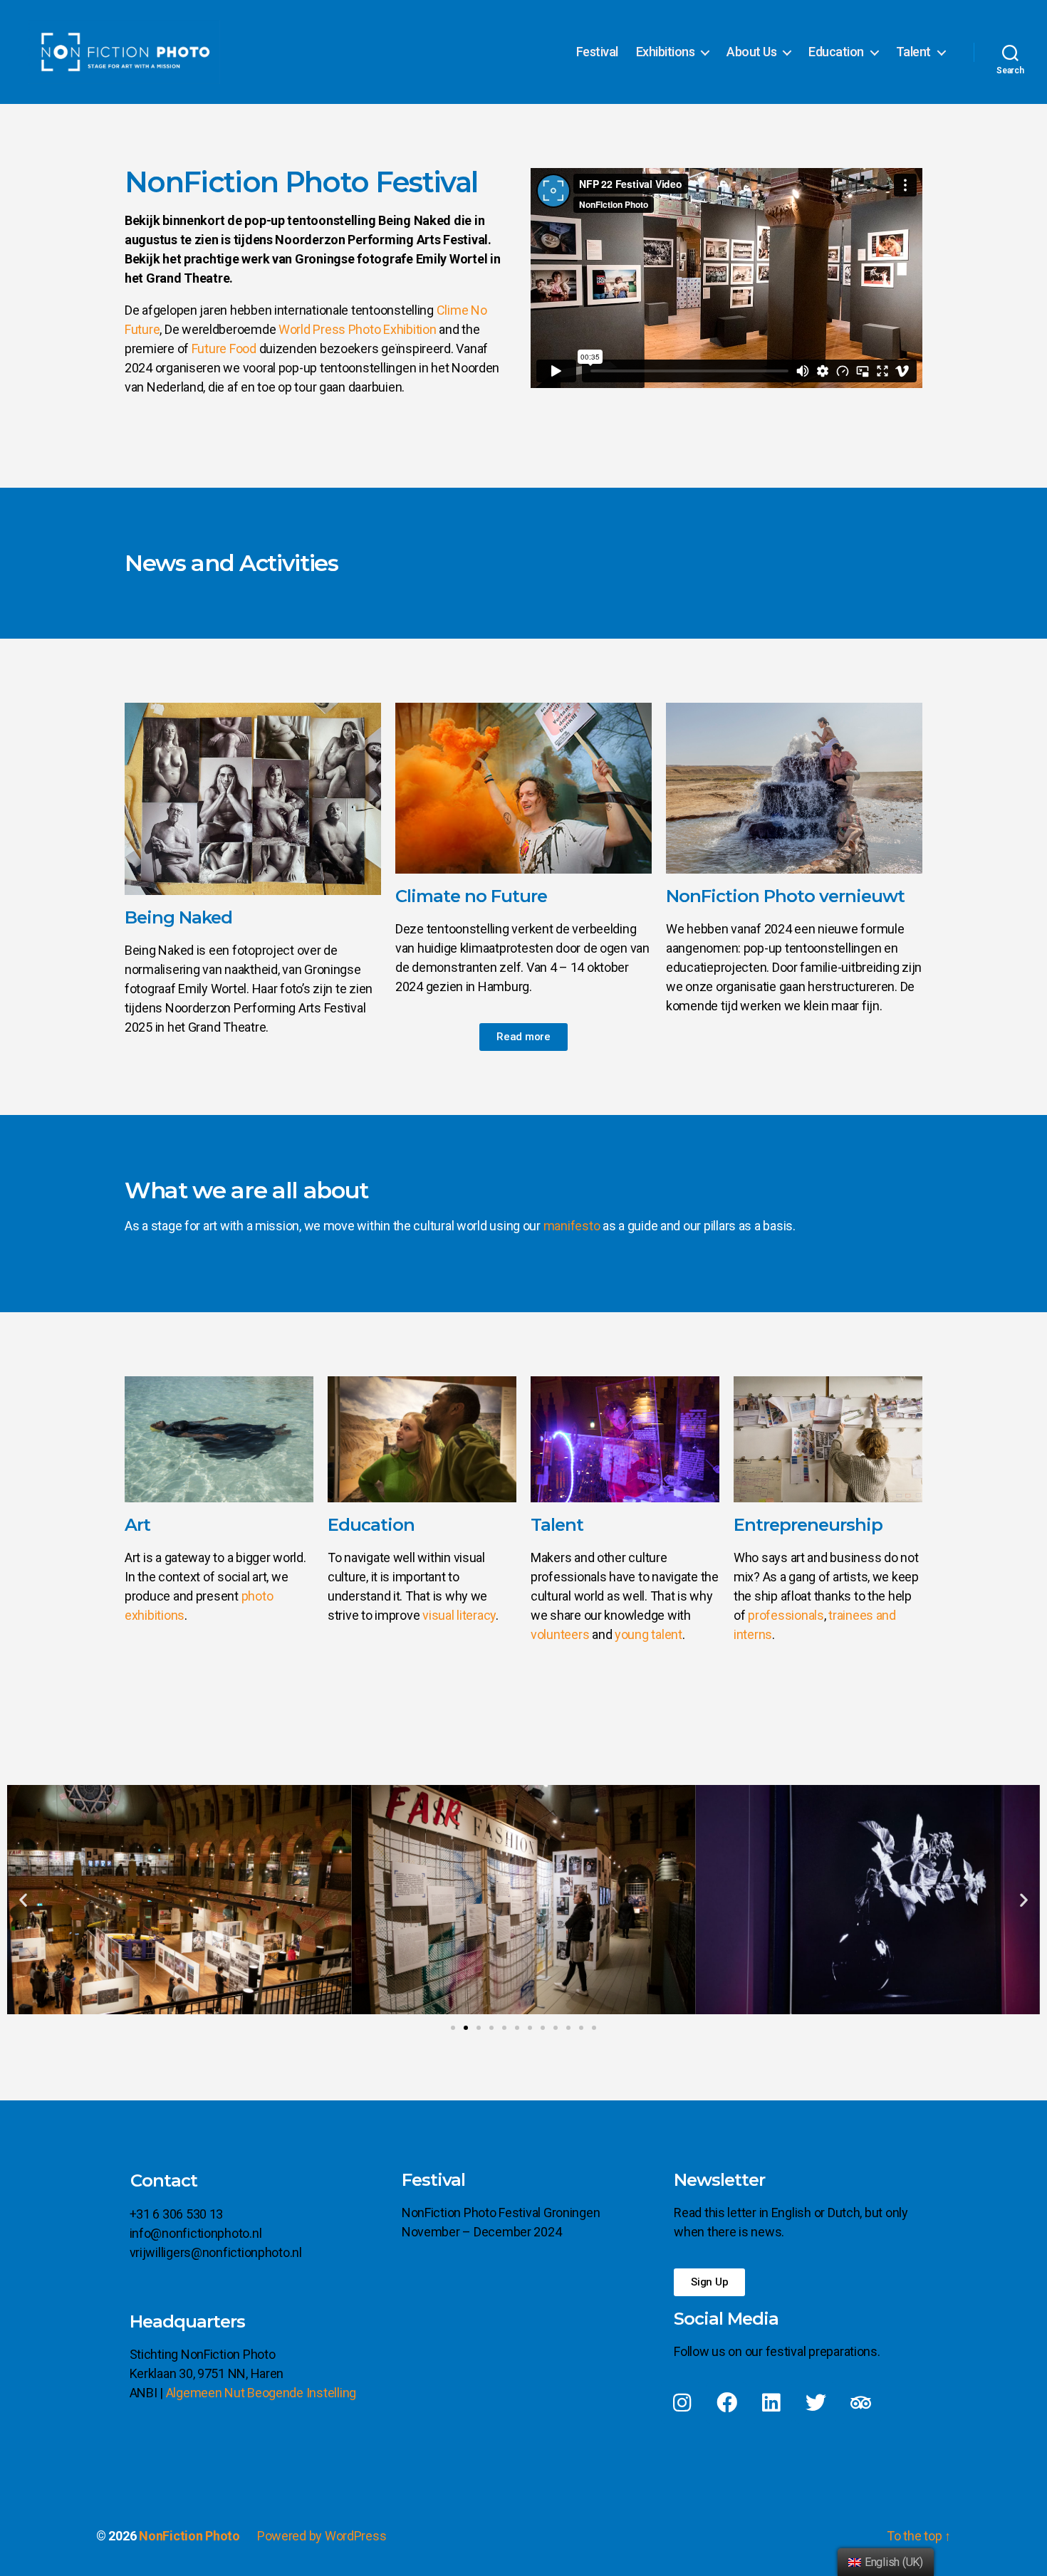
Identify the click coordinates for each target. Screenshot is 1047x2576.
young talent (648, 1634)
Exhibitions (666, 52)
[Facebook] (726, 2403)
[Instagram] (682, 2403)
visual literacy (459, 1615)
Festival (597, 52)
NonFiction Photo (189, 2536)
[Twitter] (816, 2403)
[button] (523, 1037)
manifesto (572, 1226)
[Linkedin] (771, 2403)
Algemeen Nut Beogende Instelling (261, 2393)
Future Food (224, 349)
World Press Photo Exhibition (357, 329)
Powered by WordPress (322, 2536)
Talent (913, 52)
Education (836, 52)
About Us (751, 52)
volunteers (560, 1634)
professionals (786, 1615)
